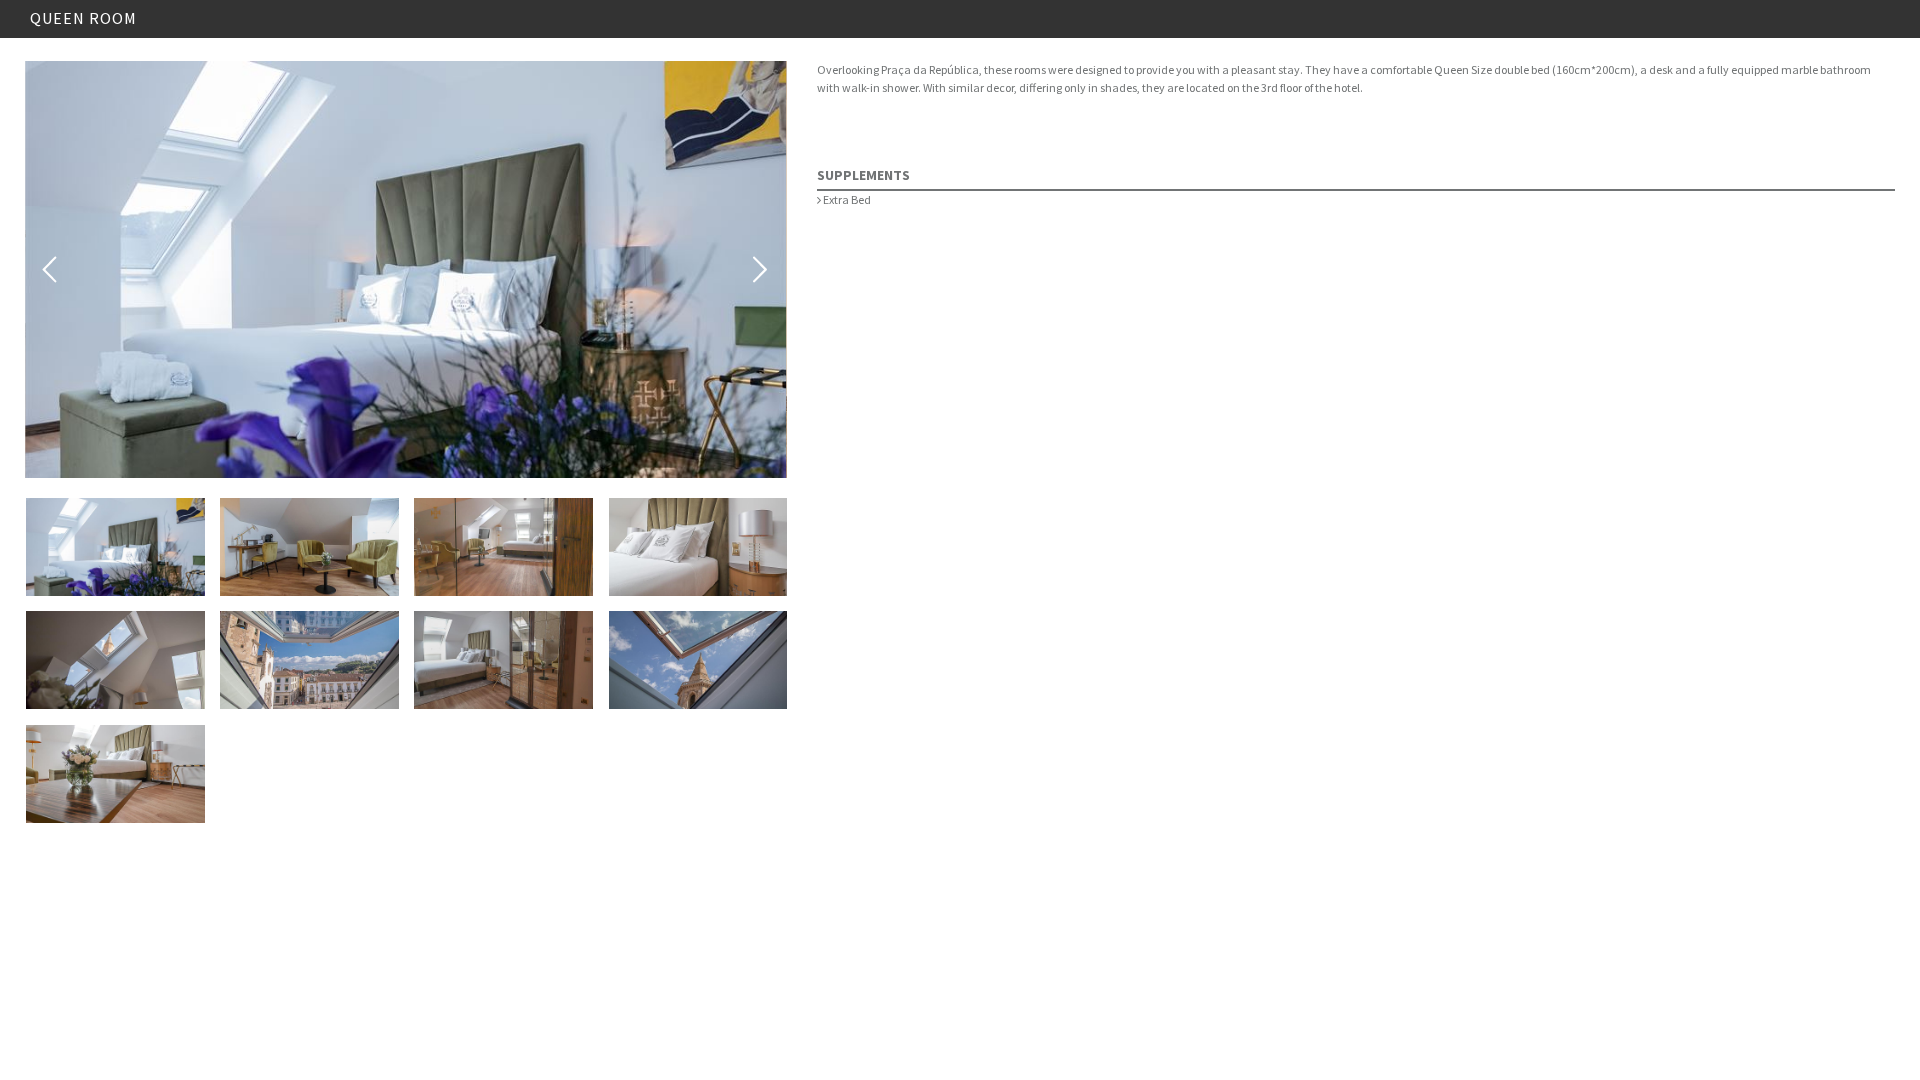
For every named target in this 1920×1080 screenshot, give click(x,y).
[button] (115, 547)
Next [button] (761, 270)
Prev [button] (51, 270)
